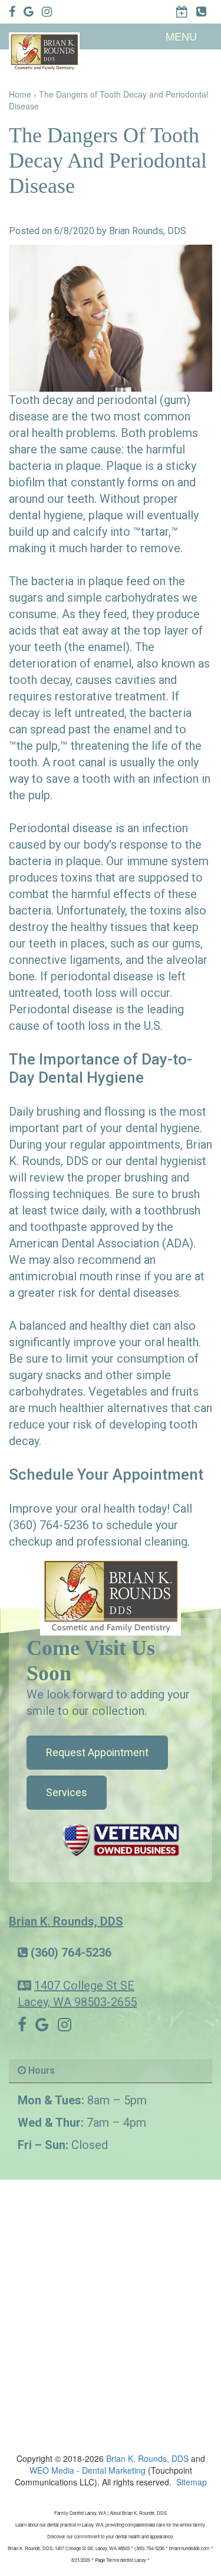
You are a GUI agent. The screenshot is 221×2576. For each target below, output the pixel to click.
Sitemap (192, 2482)
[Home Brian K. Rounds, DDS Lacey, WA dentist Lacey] (111, 1595)
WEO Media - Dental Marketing (88, 2470)
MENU (181, 36)
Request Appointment (97, 1752)
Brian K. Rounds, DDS (66, 1921)
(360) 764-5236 (71, 1953)
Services (67, 1792)
